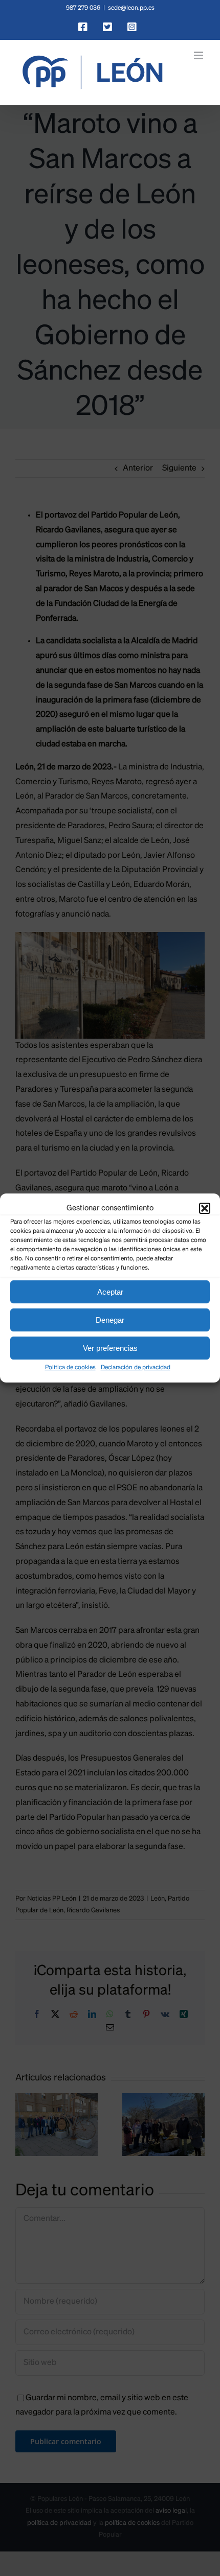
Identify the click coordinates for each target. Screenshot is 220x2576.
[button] (205, 1208)
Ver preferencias (110, 1348)
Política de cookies (70, 1368)
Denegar (110, 1320)
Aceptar (110, 1292)
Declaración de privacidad (136, 1368)
